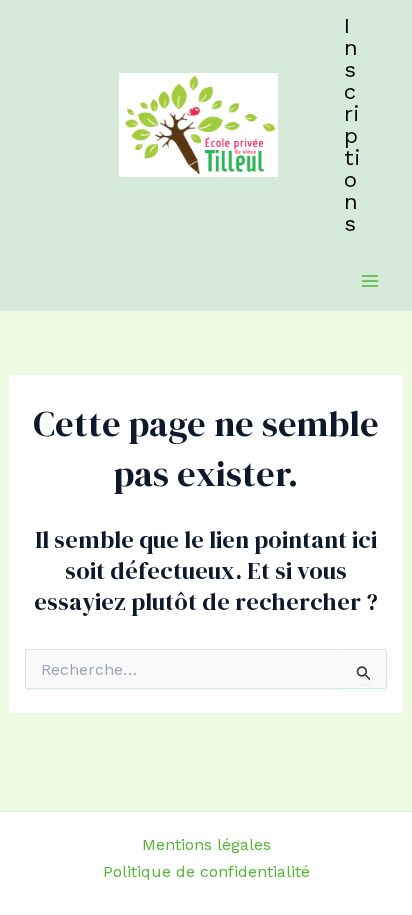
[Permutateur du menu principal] (370, 281)
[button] (353, 125)
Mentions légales (206, 844)
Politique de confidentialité (206, 871)
